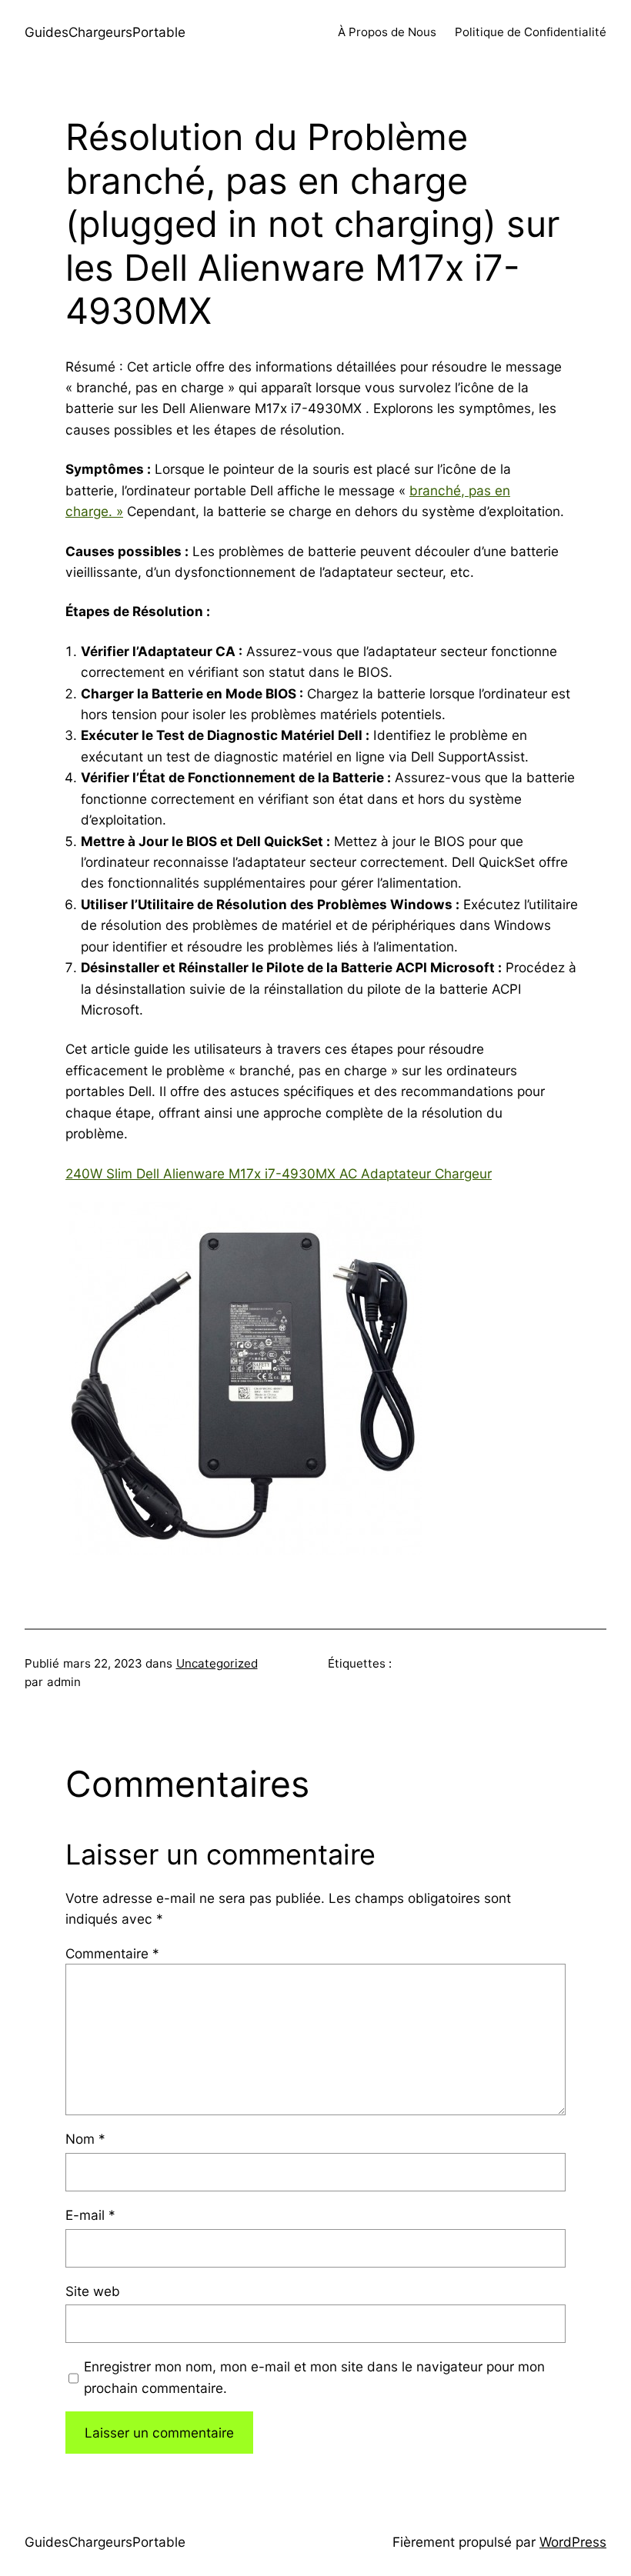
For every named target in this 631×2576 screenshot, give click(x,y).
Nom (85, 2139)
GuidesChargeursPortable (105, 32)
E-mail (90, 2215)
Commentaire (112, 1953)
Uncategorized (217, 1663)
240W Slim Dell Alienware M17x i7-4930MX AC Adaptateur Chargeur (279, 1173)
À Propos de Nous (387, 32)
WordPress (573, 2542)
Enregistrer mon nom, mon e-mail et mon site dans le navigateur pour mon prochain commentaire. (314, 2377)
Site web (93, 2291)
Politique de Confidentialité (531, 32)
